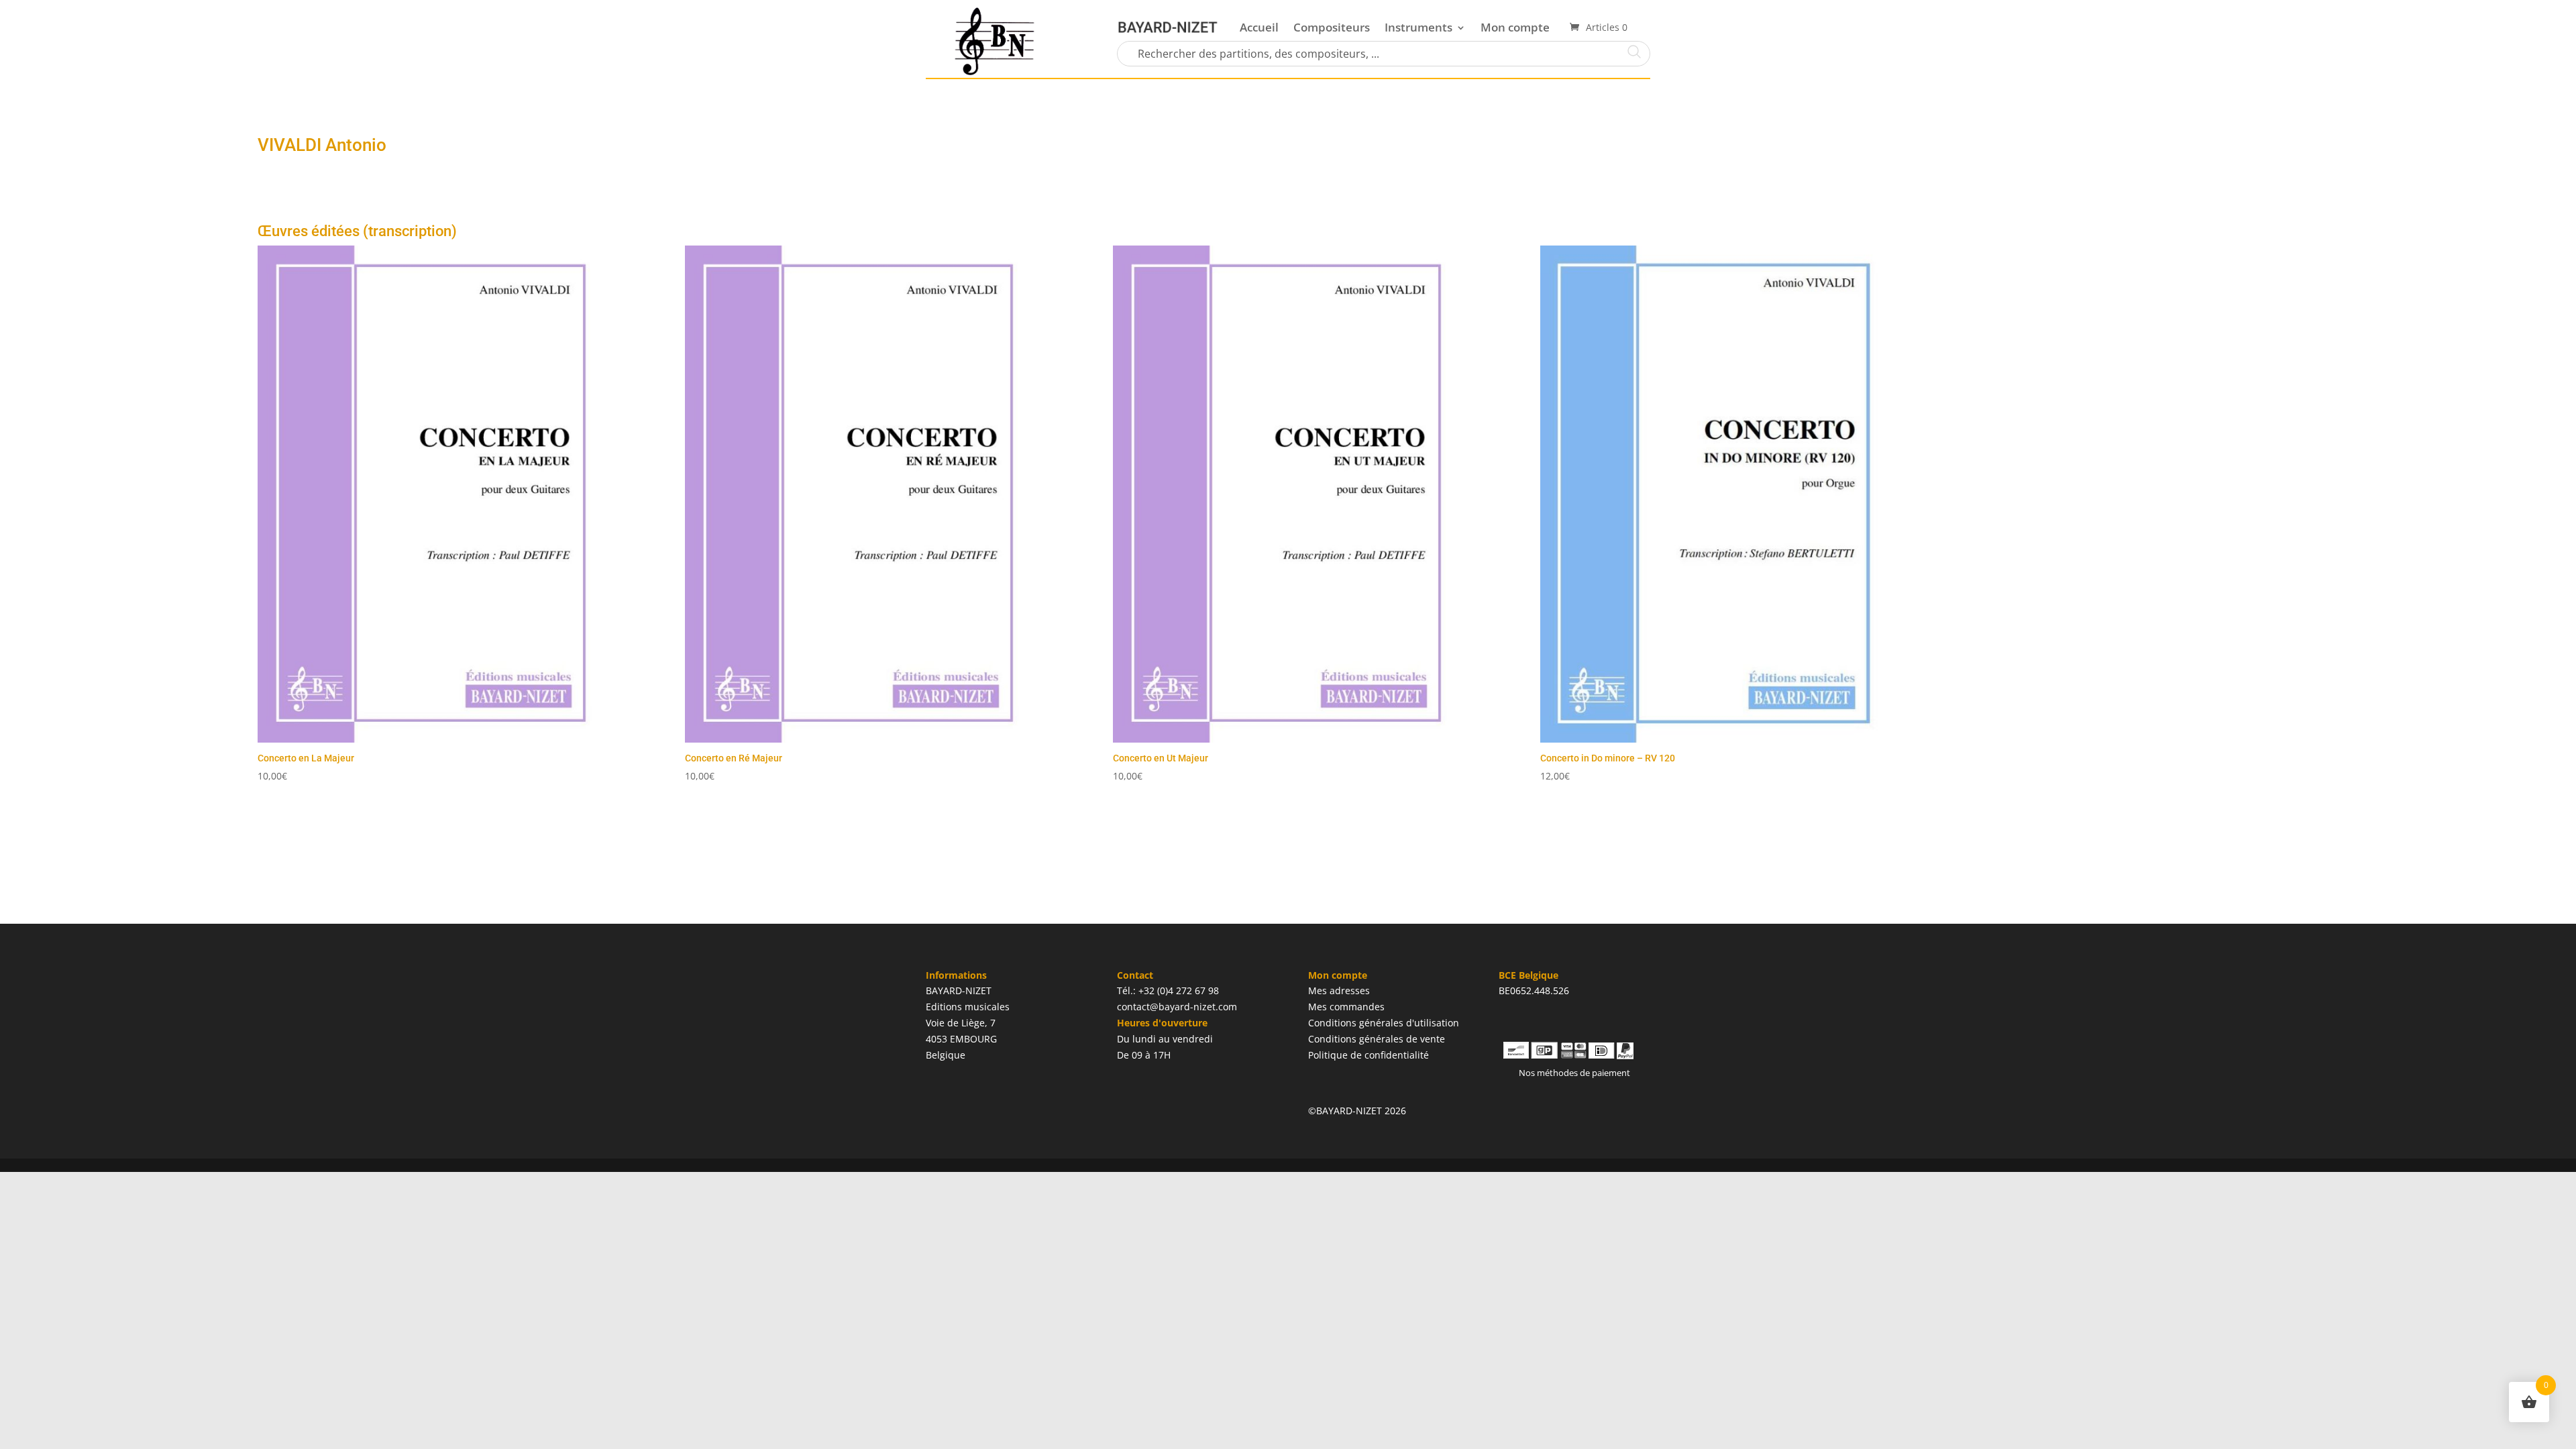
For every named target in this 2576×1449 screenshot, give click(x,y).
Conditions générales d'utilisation (1384, 1023)
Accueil (1259, 27)
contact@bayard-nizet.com (1177, 1007)
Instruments (1418, 27)
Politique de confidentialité (1368, 1055)
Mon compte (1515, 27)
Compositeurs (1332, 27)
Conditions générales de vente (1377, 1039)
